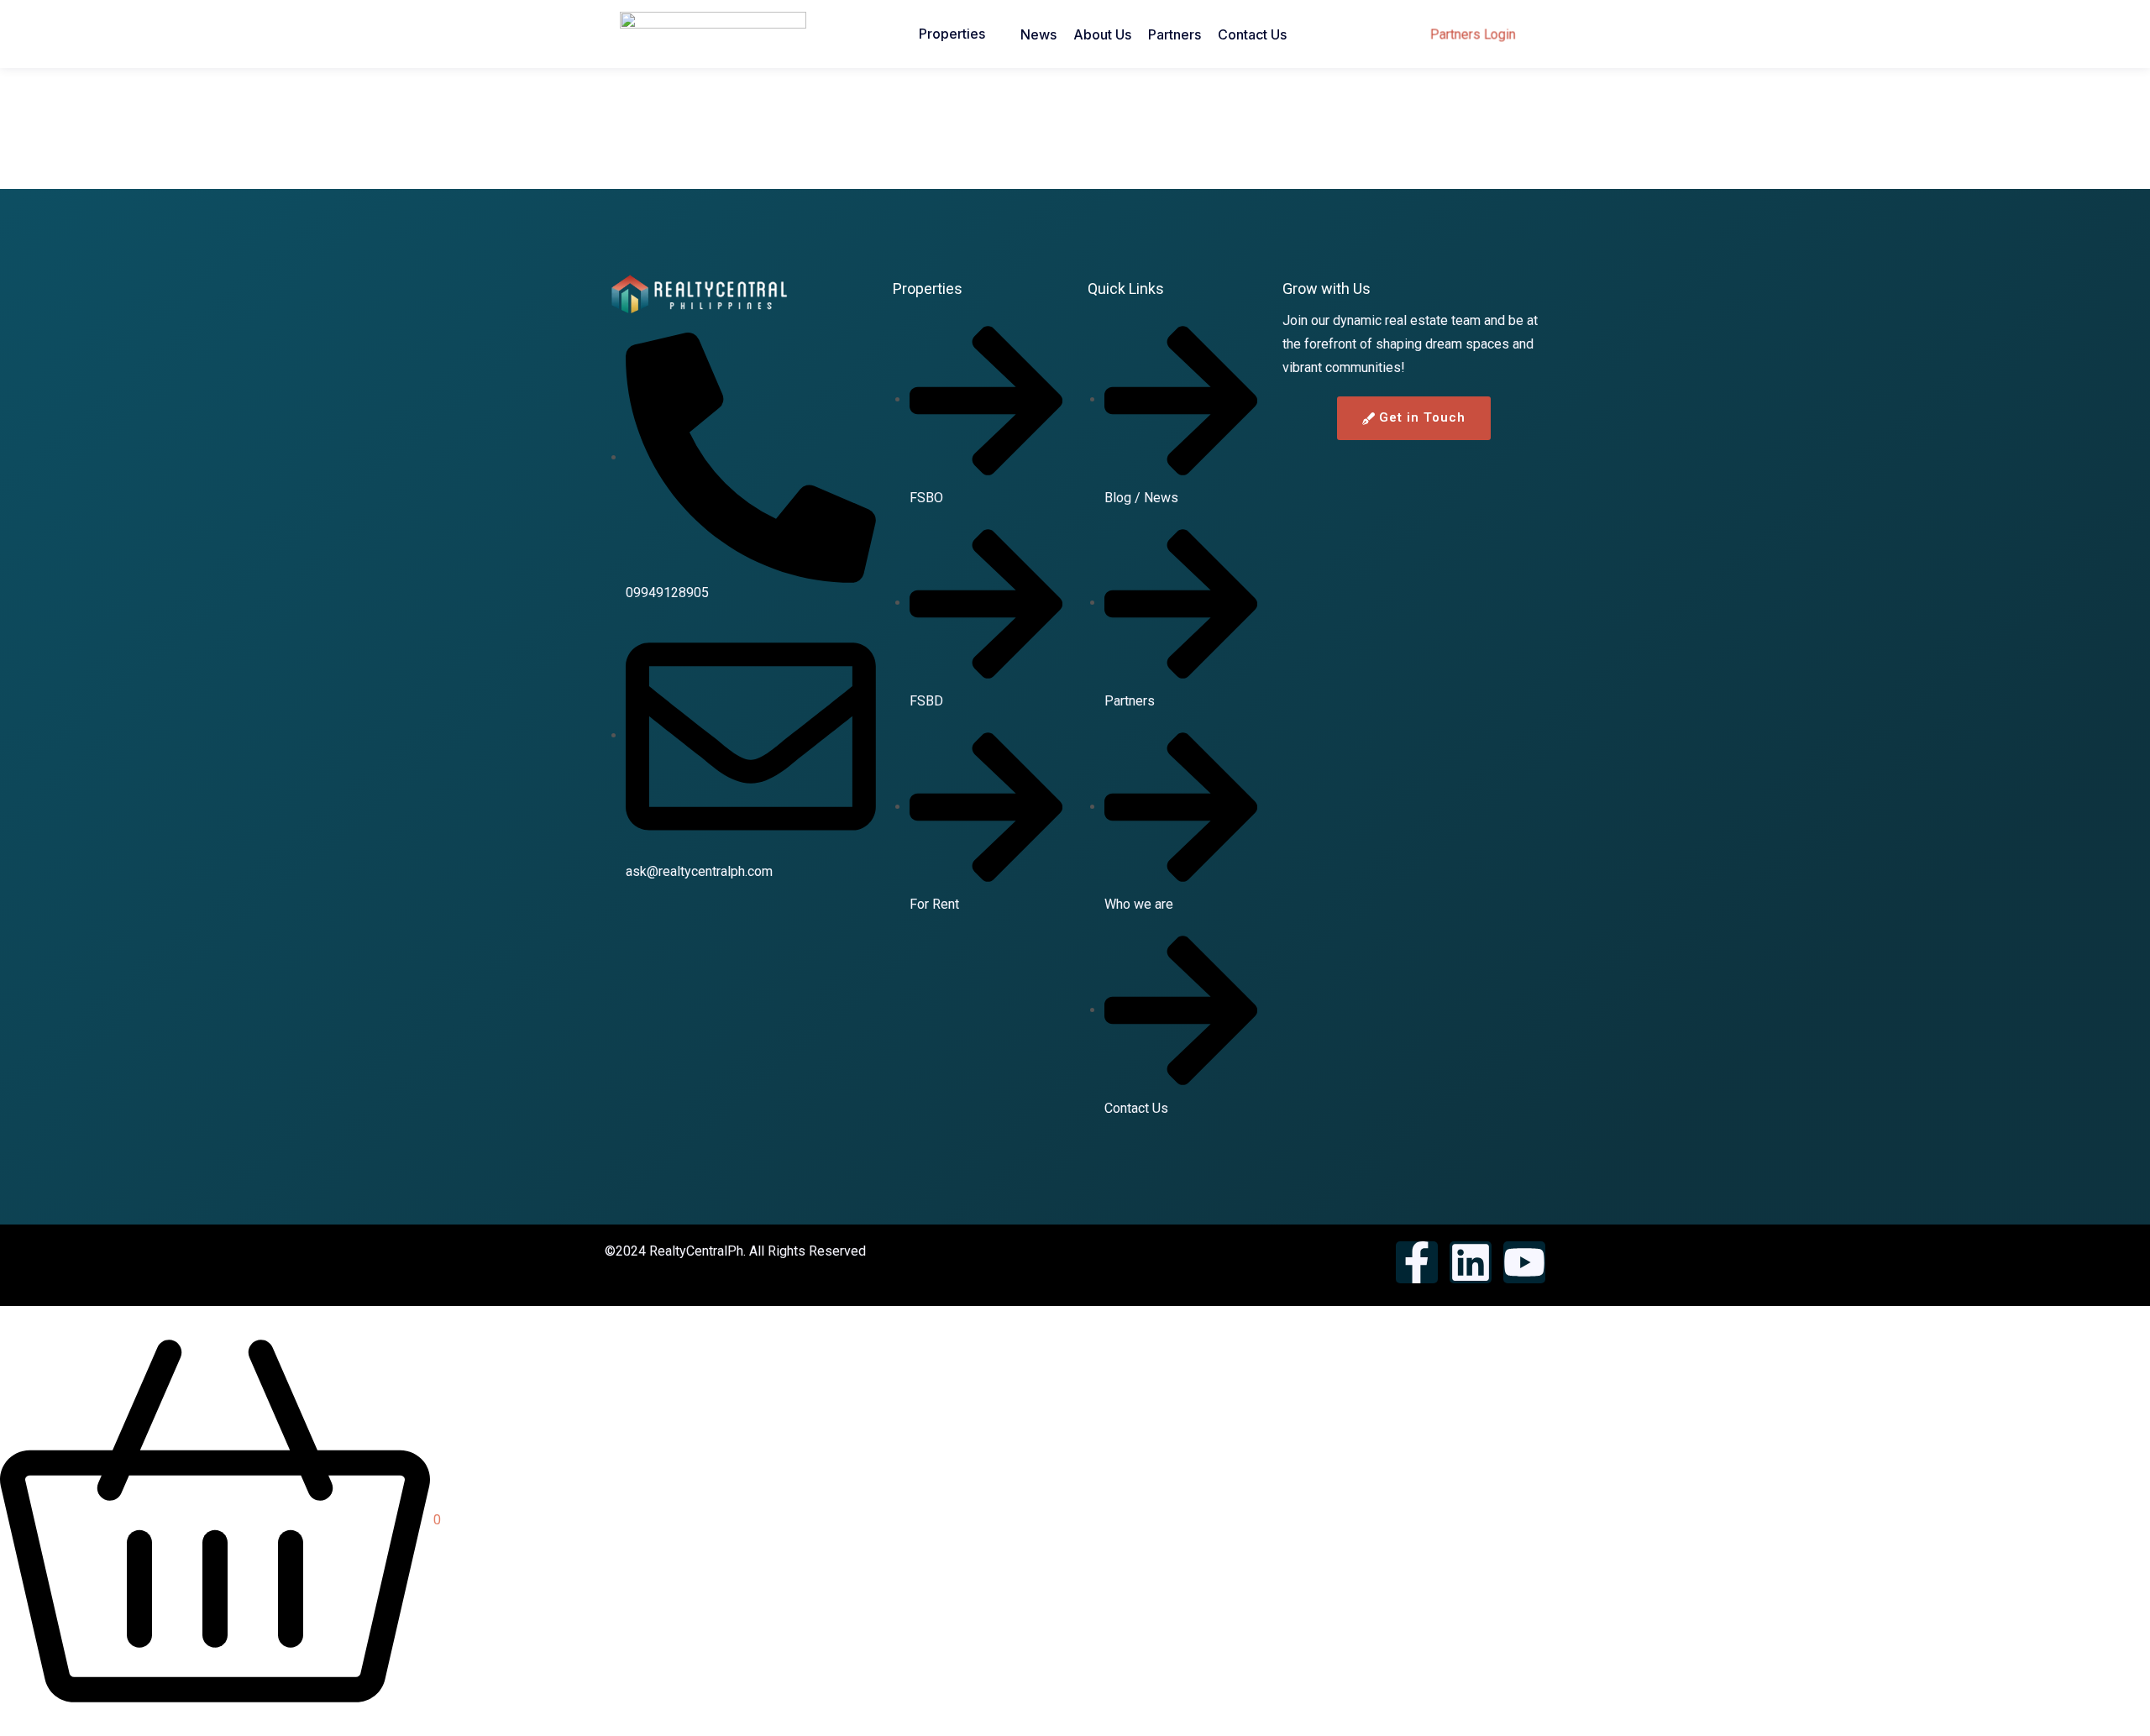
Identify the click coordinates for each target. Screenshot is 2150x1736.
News (1038, 34)
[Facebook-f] (1417, 1262)
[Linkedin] (1471, 1262)
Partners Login (1473, 34)
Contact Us (1252, 34)
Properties (952, 34)
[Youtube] (1524, 1262)
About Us (1102, 34)
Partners (1175, 34)
